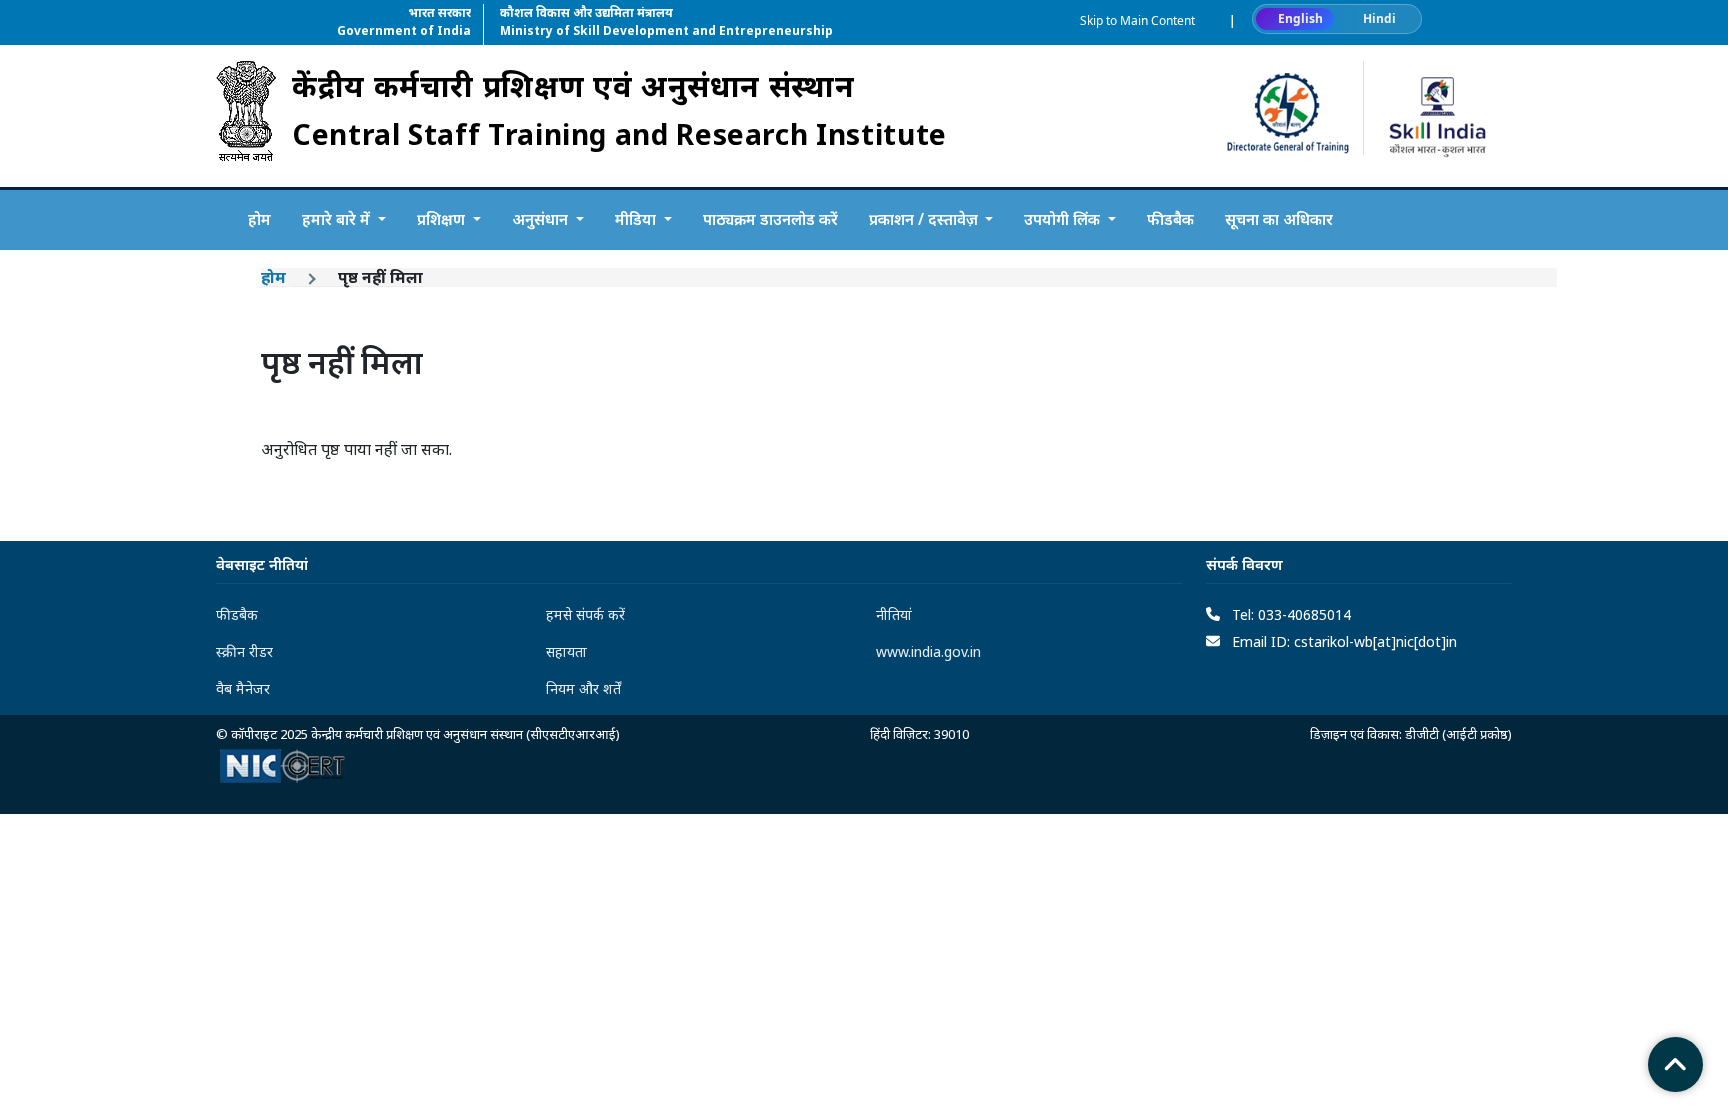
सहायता (566, 651)
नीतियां (894, 614)
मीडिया (637, 219)
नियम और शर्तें (583, 688)
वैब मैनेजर (243, 688)
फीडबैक (1170, 219)
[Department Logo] (246, 116)
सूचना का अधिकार (1279, 219)
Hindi (1379, 18)
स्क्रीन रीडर (244, 651)
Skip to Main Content (1137, 20)
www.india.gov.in (928, 651)
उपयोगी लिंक (1064, 219)
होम (259, 219)
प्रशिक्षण (443, 219)
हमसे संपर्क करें (585, 614)
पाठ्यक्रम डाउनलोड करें (770, 219)
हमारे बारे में (338, 219)
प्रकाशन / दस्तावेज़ (925, 219)
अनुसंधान (542, 219)
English (1300, 18)
